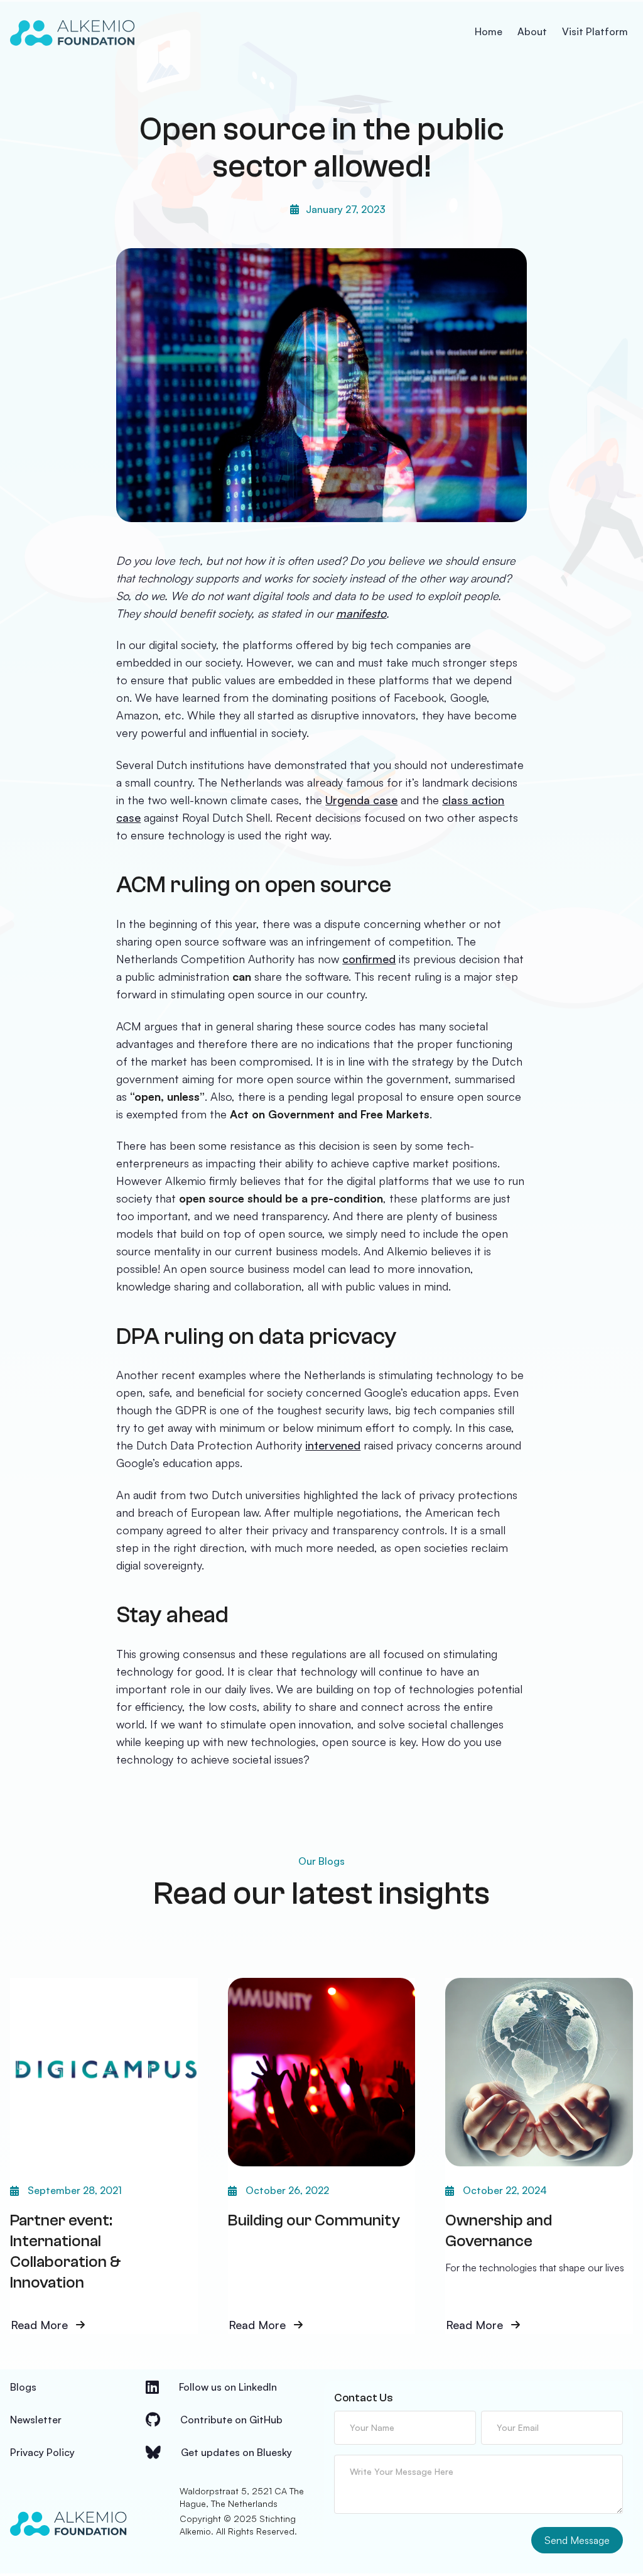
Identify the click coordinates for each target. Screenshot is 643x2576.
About (532, 31)
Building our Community (314, 2220)
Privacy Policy (42, 2452)
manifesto (361, 613)
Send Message (577, 2540)
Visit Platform (595, 31)
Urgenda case (361, 800)
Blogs (23, 2387)
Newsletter (36, 2420)
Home (489, 31)
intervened (333, 1445)
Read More (39, 2326)
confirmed (369, 959)
